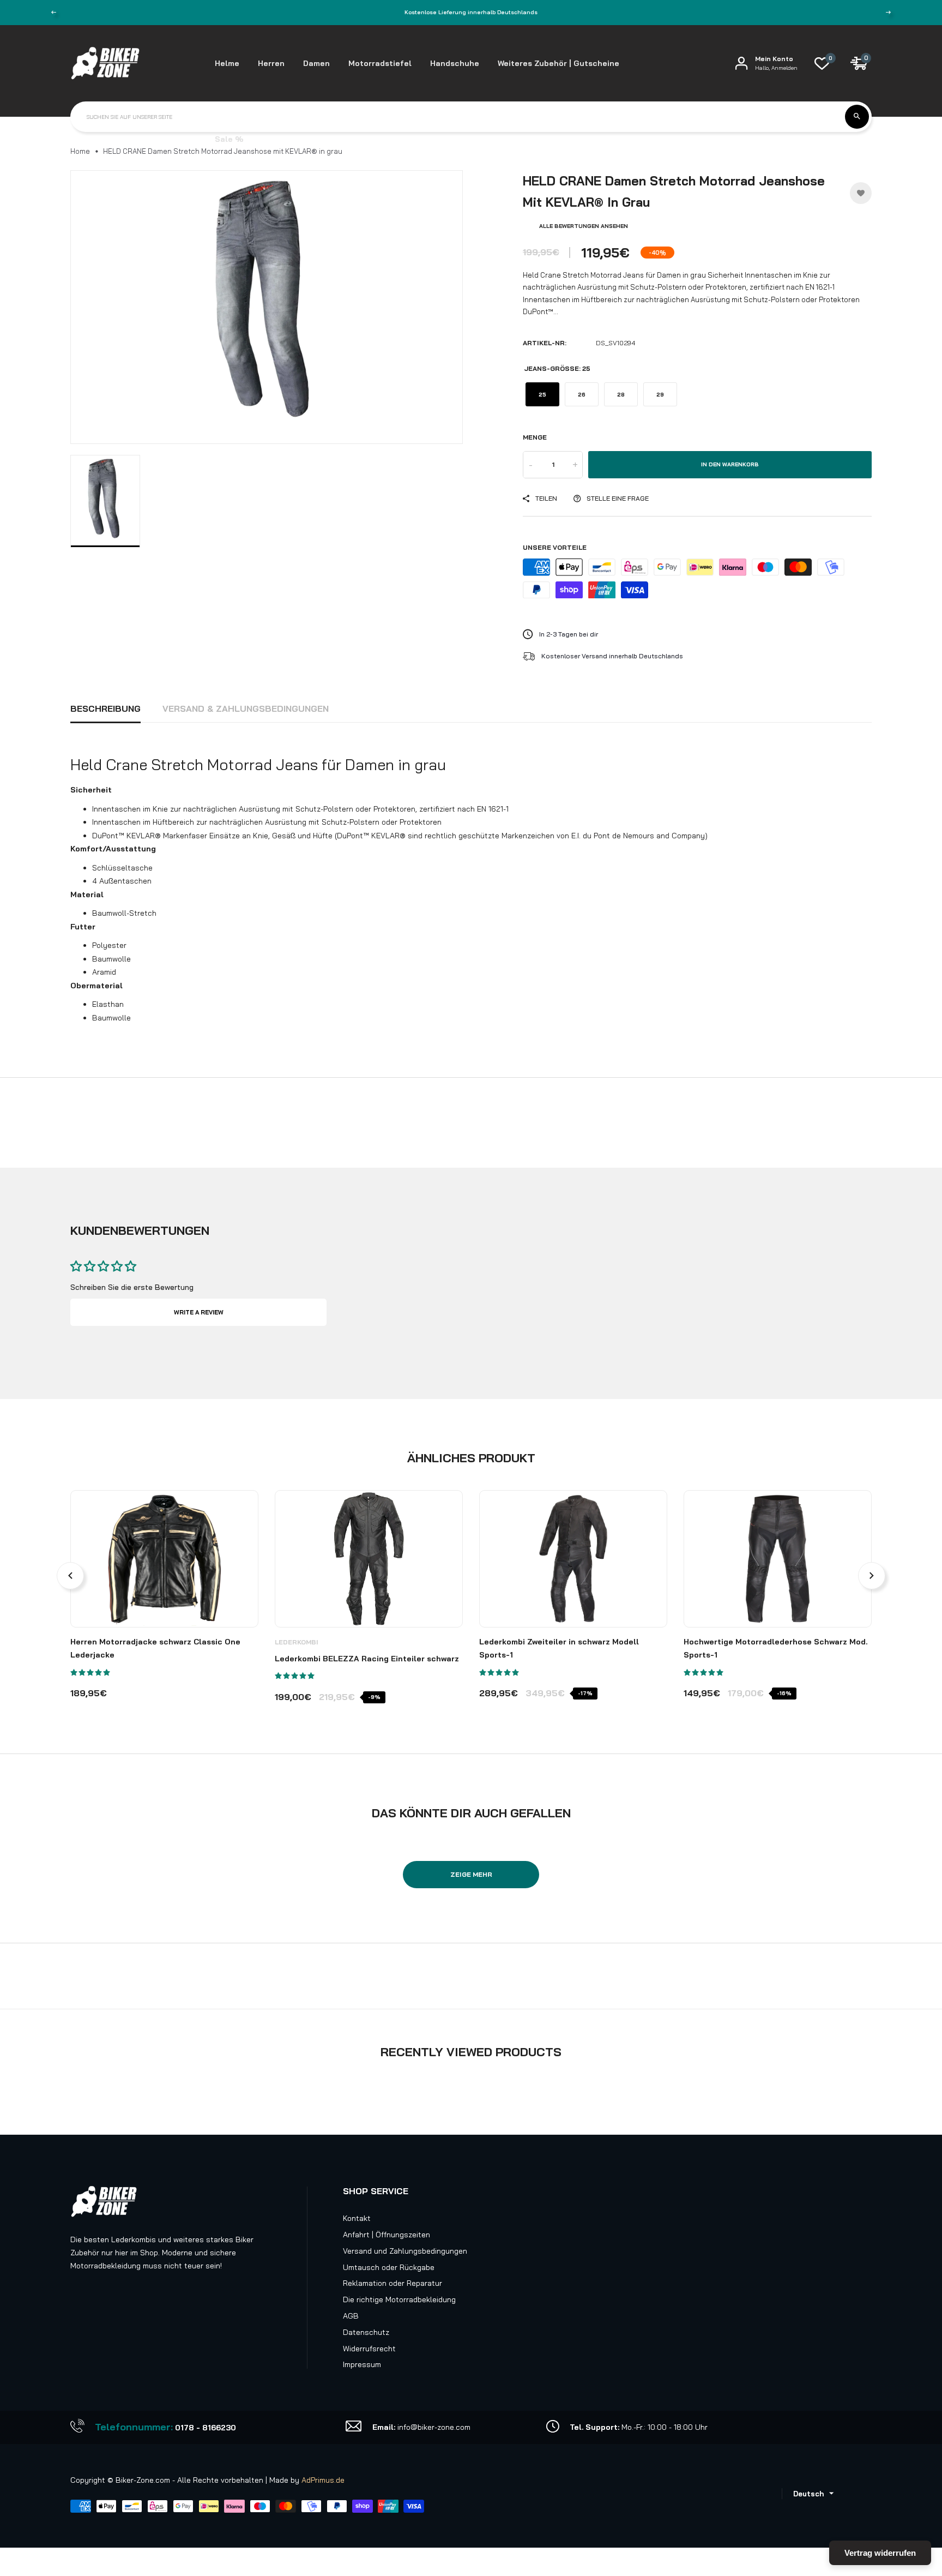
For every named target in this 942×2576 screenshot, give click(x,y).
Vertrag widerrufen (880, 2553)
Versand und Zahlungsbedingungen (405, 2251)
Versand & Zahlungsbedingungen (246, 708)
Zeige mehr (471, 1874)
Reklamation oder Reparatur (392, 2283)
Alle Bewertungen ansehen (584, 226)
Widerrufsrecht (369, 2349)
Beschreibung (105, 708)
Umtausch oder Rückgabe (389, 2267)
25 (542, 395)
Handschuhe (455, 63)
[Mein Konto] (741, 63)
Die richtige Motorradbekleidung (399, 2299)
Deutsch (808, 2494)
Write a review (199, 1312)
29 (660, 395)
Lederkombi (297, 1642)
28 (621, 395)
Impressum (362, 2364)
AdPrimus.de (323, 2480)
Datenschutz (366, 2332)
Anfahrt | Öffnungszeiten (387, 2235)
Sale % (229, 139)
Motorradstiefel (380, 63)
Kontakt (357, 2218)
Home (80, 151)
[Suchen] (857, 117)
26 (582, 395)
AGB (351, 2316)
